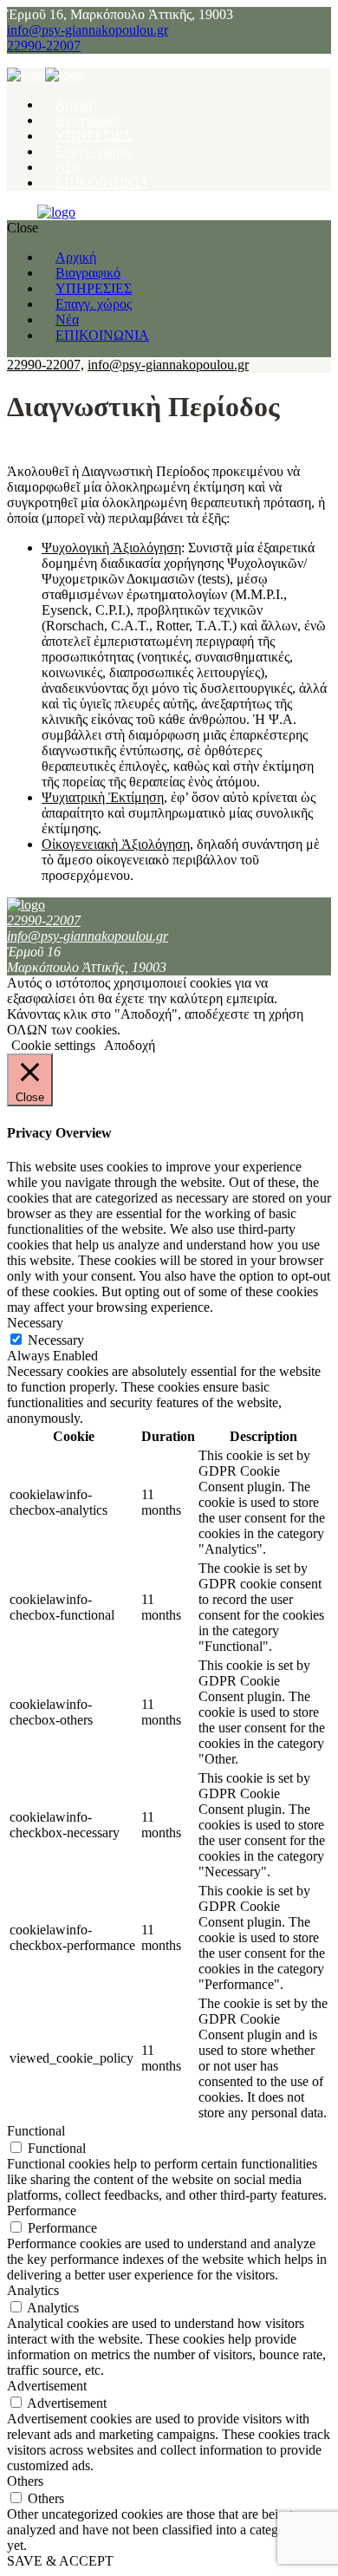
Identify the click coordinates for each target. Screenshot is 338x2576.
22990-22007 (44, 46)
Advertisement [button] (47, 2386)
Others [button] (25, 2481)
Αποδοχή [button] (130, 1045)
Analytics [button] (33, 2290)
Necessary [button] (35, 1323)
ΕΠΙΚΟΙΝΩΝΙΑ (102, 183)
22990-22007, (45, 365)
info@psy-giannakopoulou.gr (88, 30)
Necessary (56, 1340)
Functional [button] (36, 2131)
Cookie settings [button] (53, 1045)
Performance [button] (42, 2211)
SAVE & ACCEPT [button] (60, 2561)
